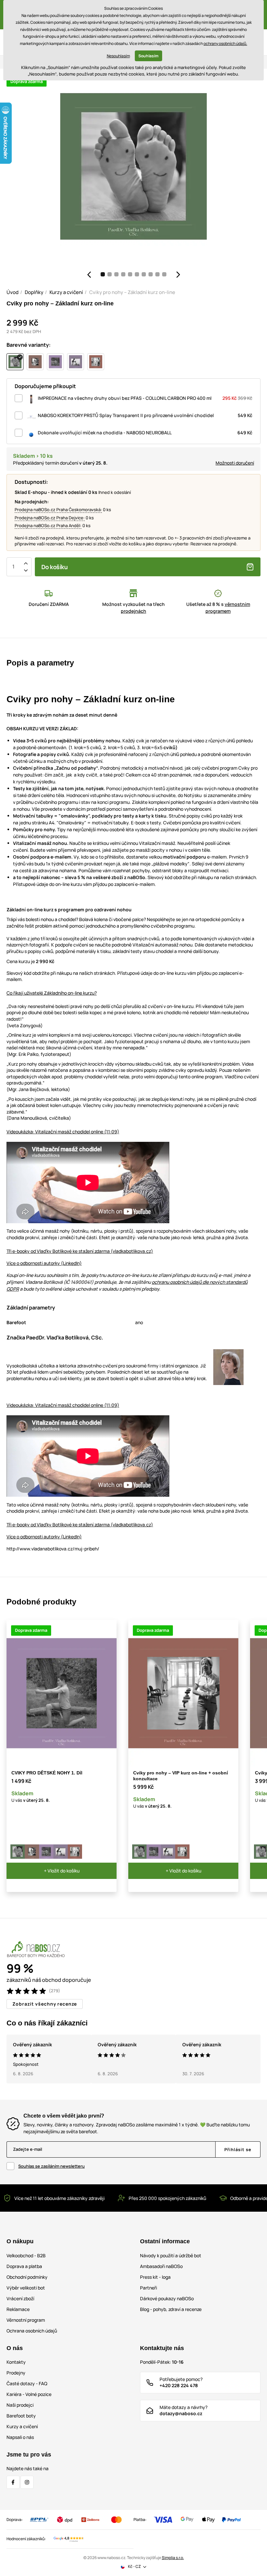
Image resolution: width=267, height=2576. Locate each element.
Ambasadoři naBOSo (161, 2266)
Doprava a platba (24, 2266)
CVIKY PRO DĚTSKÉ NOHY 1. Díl (47, 1773)
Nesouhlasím (118, 56)
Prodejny (16, 2373)
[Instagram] (27, 2482)
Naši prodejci (20, 2405)
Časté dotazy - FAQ (27, 2383)
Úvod (13, 292)
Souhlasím (148, 56)
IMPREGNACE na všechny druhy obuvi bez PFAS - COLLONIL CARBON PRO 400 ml (145, 398)
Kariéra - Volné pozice (29, 2394)
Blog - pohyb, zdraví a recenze (171, 2309)
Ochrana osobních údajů (32, 2331)
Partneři (148, 2288)
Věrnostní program (26, 2320)
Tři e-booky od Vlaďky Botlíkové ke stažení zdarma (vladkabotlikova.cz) (80, 1251)
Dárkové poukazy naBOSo (167, 2298)
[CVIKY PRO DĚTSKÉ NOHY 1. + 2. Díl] (61, 1852)
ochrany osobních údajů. (225, 43)
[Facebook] (13, 2482)
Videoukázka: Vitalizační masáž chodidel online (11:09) (63, 1132)
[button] (89, 274)
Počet (13, 567)
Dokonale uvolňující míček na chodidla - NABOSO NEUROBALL (145, 433)
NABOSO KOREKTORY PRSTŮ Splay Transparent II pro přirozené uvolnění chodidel (145, 415)
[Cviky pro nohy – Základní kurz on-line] (18, 1852)
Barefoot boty (21, 2416)
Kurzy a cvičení (66, 292)
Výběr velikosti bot (26, 2288)
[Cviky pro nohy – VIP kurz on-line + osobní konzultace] (75, 1852)
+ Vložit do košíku (62, 1871)
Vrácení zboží (20, 2298)
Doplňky (34, 292)
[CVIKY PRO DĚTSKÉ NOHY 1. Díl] (46, 1852)
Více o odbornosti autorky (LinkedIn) (44, 1263)
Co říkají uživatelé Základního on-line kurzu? (52, 993)
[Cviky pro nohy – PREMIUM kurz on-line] (32, 1852)
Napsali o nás (20, 2437)
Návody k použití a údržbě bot (171, 2255)
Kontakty (16, 2362)
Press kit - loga (155, 2277)
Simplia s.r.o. (173, 2558)
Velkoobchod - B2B (26, 2255)
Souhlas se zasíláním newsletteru (51, 2166)
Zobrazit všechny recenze (45, 2004)
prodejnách (133, 611)
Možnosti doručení (235, 463)
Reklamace (18, 2309)
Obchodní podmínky (27, 2277)
